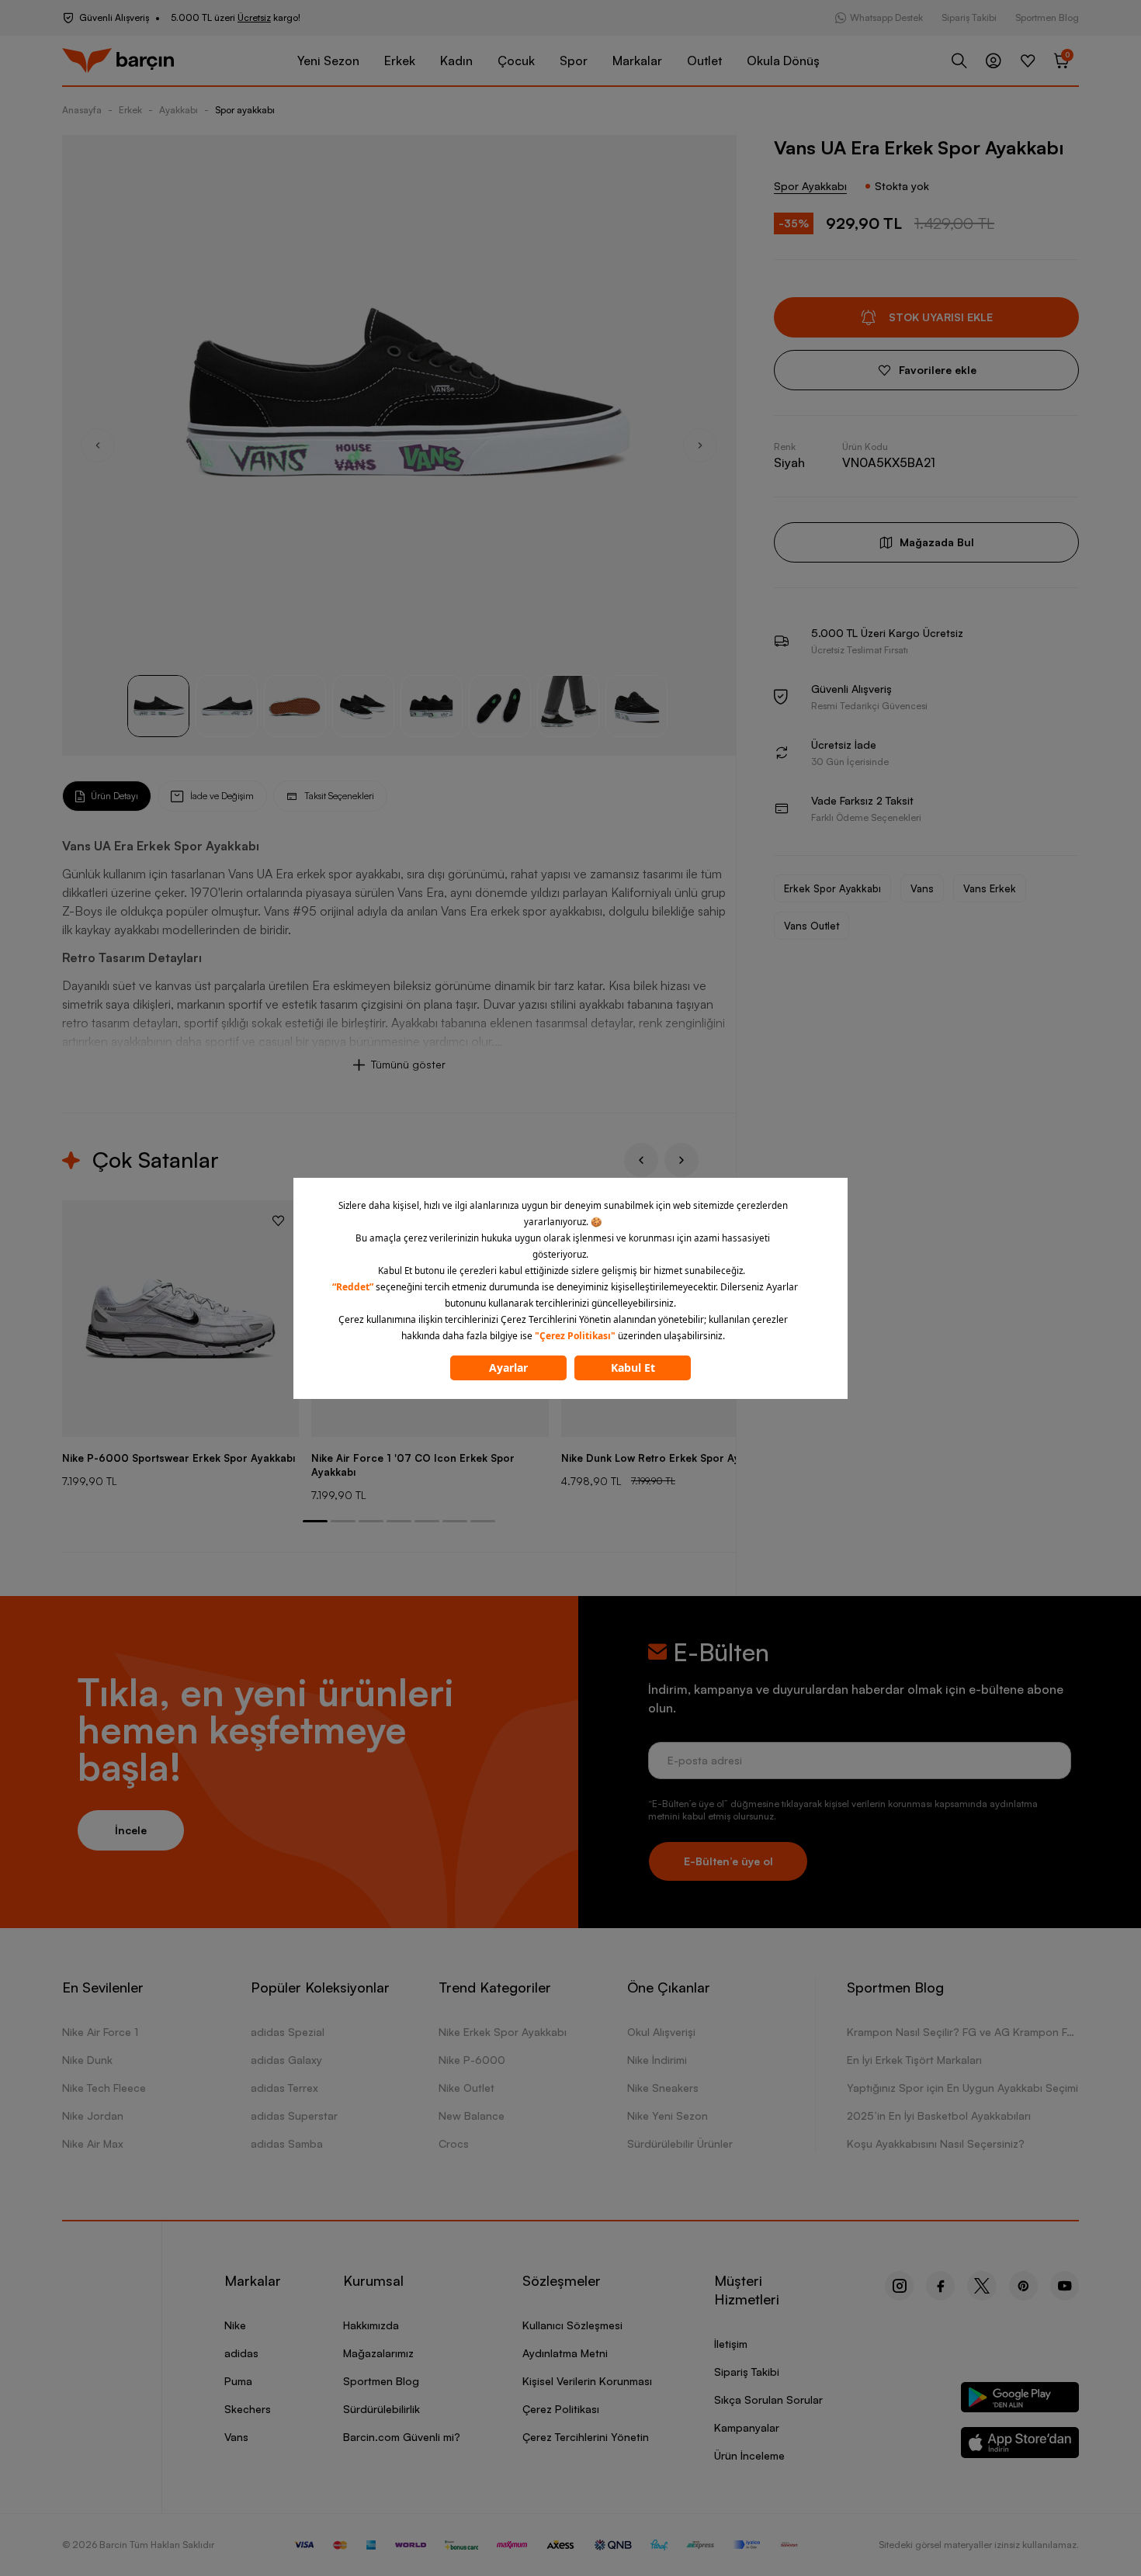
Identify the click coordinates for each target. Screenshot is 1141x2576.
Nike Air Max (93, 2143)
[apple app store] (1020, 2445)
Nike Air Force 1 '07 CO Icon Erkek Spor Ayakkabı (413, 1465)
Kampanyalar (747, 2427)
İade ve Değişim (222, 796)
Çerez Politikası (561, 2409)
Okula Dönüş (783, 61)
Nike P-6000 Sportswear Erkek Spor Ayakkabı (179, 1458)
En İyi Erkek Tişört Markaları (914, 2060)
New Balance (472, 2116)
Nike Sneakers (663, 2088)
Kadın (456, 61)
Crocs (454, 2143)
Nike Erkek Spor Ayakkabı (503, 2032)
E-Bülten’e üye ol (728, 1861)
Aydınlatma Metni (565, 2353)
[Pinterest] (1023, 2286)
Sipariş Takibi (969, 17)
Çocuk (516, 61)
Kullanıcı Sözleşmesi (572, 2325)
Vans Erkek (990, 888)
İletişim (731, 2344)
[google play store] (1020, 2400)
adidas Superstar (294, 2116)
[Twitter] (982, 2286)
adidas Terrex (284, 2088)
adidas (241, 2353)
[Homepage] (118, 61)
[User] (994, 61)
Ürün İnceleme (749, 2455)
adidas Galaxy (286, 2060)
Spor (574, 61)
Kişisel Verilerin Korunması (587, 2381)
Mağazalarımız (378, 2353)
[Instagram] (899, 2286)
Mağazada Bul (937, 542)
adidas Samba (287, 2143)
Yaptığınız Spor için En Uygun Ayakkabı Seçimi (962, 2088)
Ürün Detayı (114, 796)
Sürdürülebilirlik (381, 2409)
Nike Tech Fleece (104, 2088)
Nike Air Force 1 (100, 2032)
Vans (922, 888)
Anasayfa (82, 110)
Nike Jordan (93, 2116)
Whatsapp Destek (886, 17)
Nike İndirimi (657, 2060)
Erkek (400, 61)
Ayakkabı (179, 110)
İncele (131, 1830)
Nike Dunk (87, 2060)
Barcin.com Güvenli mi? (402, 2437)
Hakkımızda (371, 2325)
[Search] (959, 61)
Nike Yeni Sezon (668, 2116)
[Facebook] (940, 2286)
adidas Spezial (288, 2032)
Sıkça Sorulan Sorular (768, 2399)
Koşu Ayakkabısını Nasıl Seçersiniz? (936, 2143)
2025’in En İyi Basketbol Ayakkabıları (939, 2116)
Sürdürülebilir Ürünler (680, 2143)
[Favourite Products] (1028, 61)
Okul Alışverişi (661, 2032)
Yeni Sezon (328, 61)
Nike (235, 2325)
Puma (238, 2381)
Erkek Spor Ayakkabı (832, 888)
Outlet (704, 61)
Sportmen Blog (1047, 17)
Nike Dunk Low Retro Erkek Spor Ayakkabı (666, 1458)
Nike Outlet (466, 2088)
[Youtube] (1065, 2286)
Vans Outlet (812, 926)
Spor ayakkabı (245, 110)
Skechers (248, 2409)
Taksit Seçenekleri (339, 796)
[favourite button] (278, 1220)
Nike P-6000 (472, 2060)
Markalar (637, 61)
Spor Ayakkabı (810, 186)
